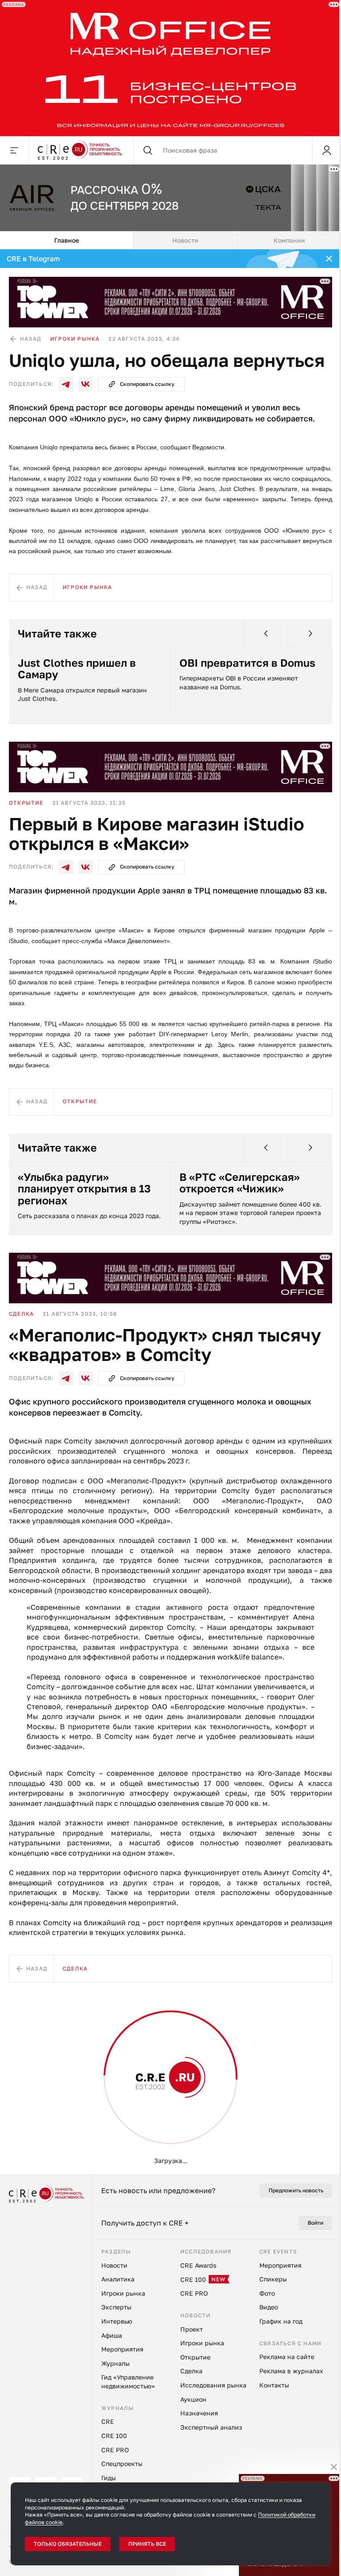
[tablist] (170, 238)
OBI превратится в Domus (247, 660)
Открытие (26, 800)
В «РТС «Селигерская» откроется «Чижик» (240, 1180)
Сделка (21, 1311)
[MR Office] (167, 67)
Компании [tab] (289, 238)
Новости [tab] (185, 238)
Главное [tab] (67, 238)
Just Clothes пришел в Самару (77, 666)
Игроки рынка (75, 336)
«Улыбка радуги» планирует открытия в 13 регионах (84, 1186)
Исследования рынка (47, 2069)
